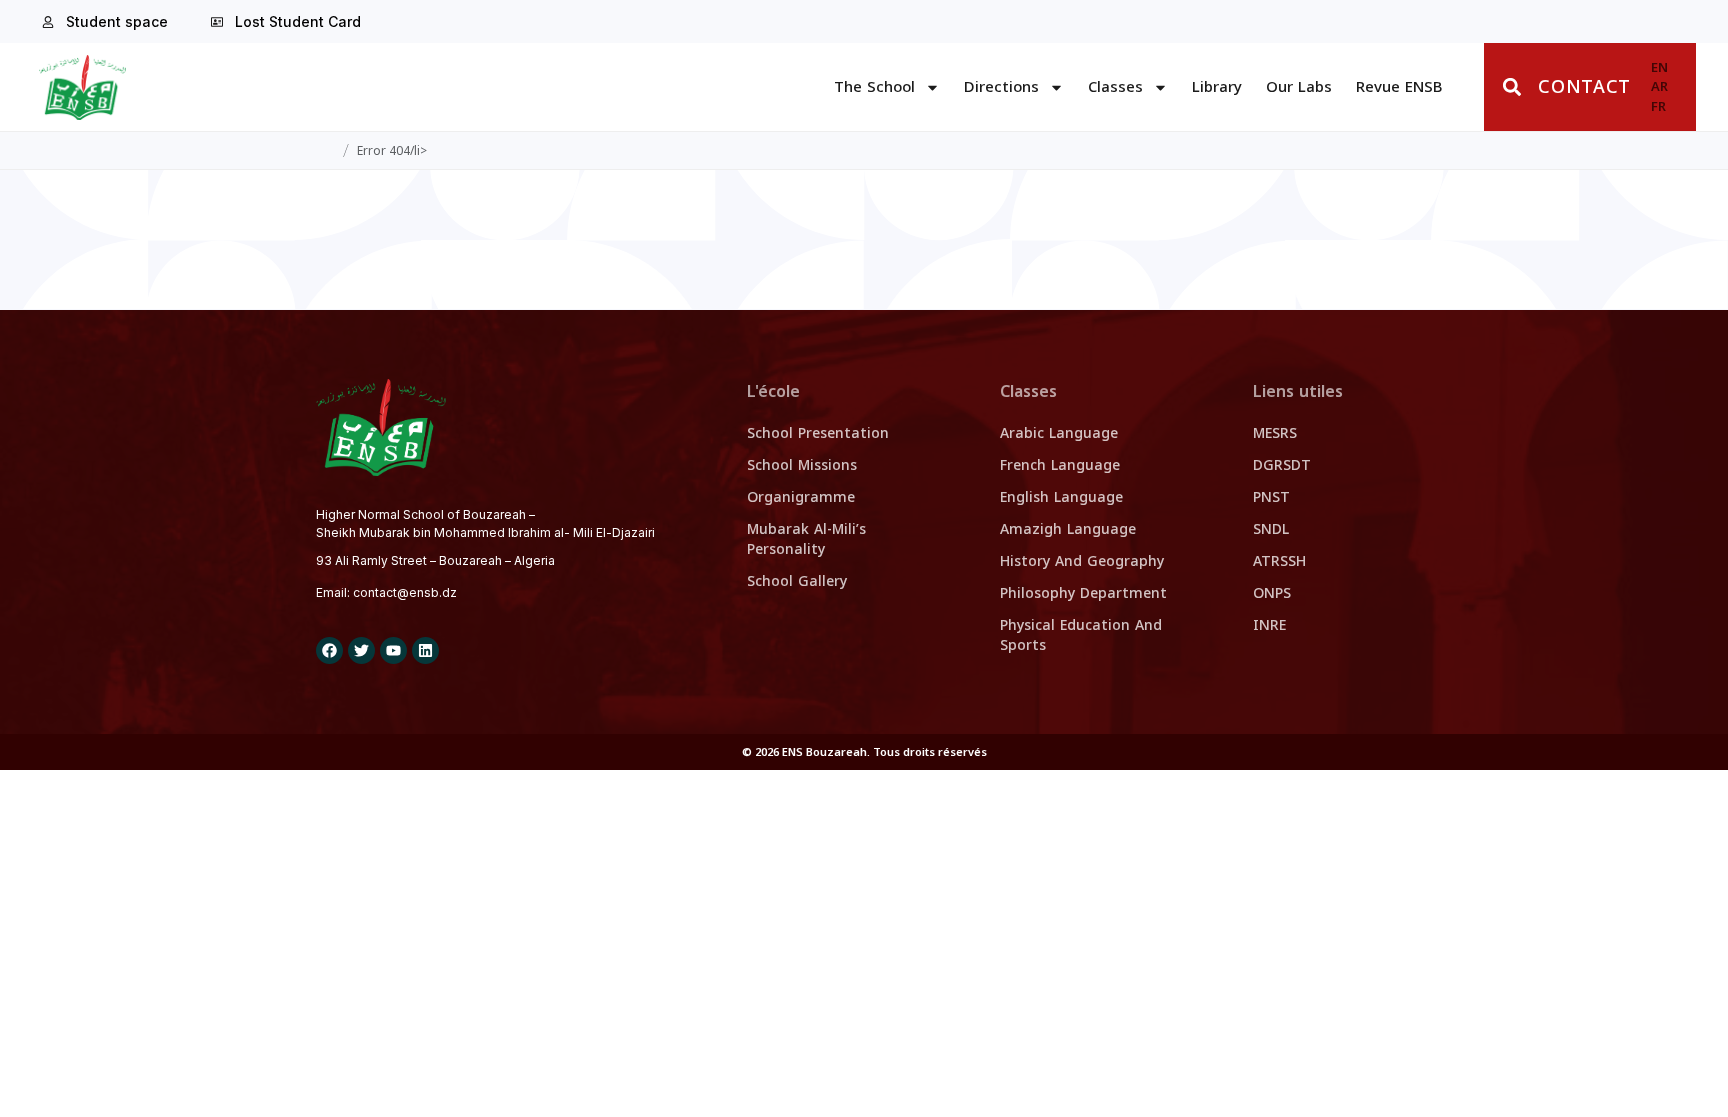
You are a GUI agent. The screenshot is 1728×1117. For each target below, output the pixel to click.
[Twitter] (361, 650)
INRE (1269, 625)
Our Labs (1299, 87)
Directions (1001, 87)
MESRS (1275, 433)
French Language (1060, 465)
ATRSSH (1279, 561)
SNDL (1271, 529)
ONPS (1272, 593)
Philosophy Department (1083, 593)
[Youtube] (393, 650)
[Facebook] (329, 650)
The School (874, 87)
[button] (1511, 87)
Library (1217, 87)
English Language (1061, 497)
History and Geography (1082, 561)
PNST (1271, 497)
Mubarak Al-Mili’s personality (806, 539)
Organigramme (801, 497)
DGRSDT (1282, 465)
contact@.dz (405, 592)
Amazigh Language (1068, 529)
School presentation (818, 433)
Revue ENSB (1399, 87)
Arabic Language (1059, 433)
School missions (802, 465)
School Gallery (797, 581)
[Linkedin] (425, 650)
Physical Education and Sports (1081, 635)
